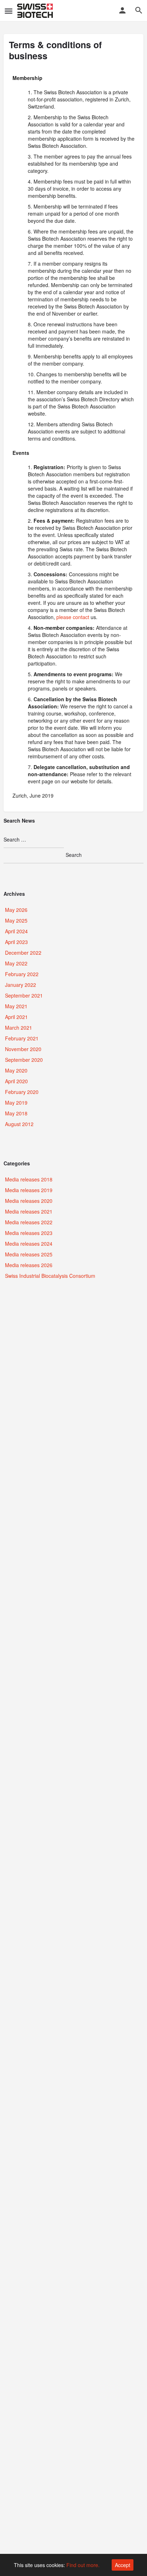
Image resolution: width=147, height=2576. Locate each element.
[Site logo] (36, 11)
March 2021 (19, 1028)
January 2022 (21, 985)
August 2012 (19, 1124)
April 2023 (16, 942)
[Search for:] (34, 840)
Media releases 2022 (29, 1222)
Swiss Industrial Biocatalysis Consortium (50, 1276)
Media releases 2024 (29, 1244)
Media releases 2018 (29, 1179)
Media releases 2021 (29, 1211)
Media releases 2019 (29, 1190)
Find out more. (83, 2565)
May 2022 (16, 963)
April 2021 (16, 1017)
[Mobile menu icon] (9, 11)
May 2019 (16, 1103)
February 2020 (22, 1092)
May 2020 (16, 1070)
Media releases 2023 (29, 1233)
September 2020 (24, 1060)
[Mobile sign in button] (122, 10)
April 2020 (16, 1081)
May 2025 (16, 920)
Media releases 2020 (29, 1201)
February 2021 (22, 1038)
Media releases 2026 (29, 1265)
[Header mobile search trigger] (139, 10)
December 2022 (23, 953)
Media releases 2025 (29, 1254)
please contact (73, 617)
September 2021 (24, 995)
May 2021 (16, 1006)
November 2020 (23, 1049)
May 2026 (16, 910)
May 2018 (16, 1113)
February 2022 (22, 974)
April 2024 (16, 931)
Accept (123, 2565)
